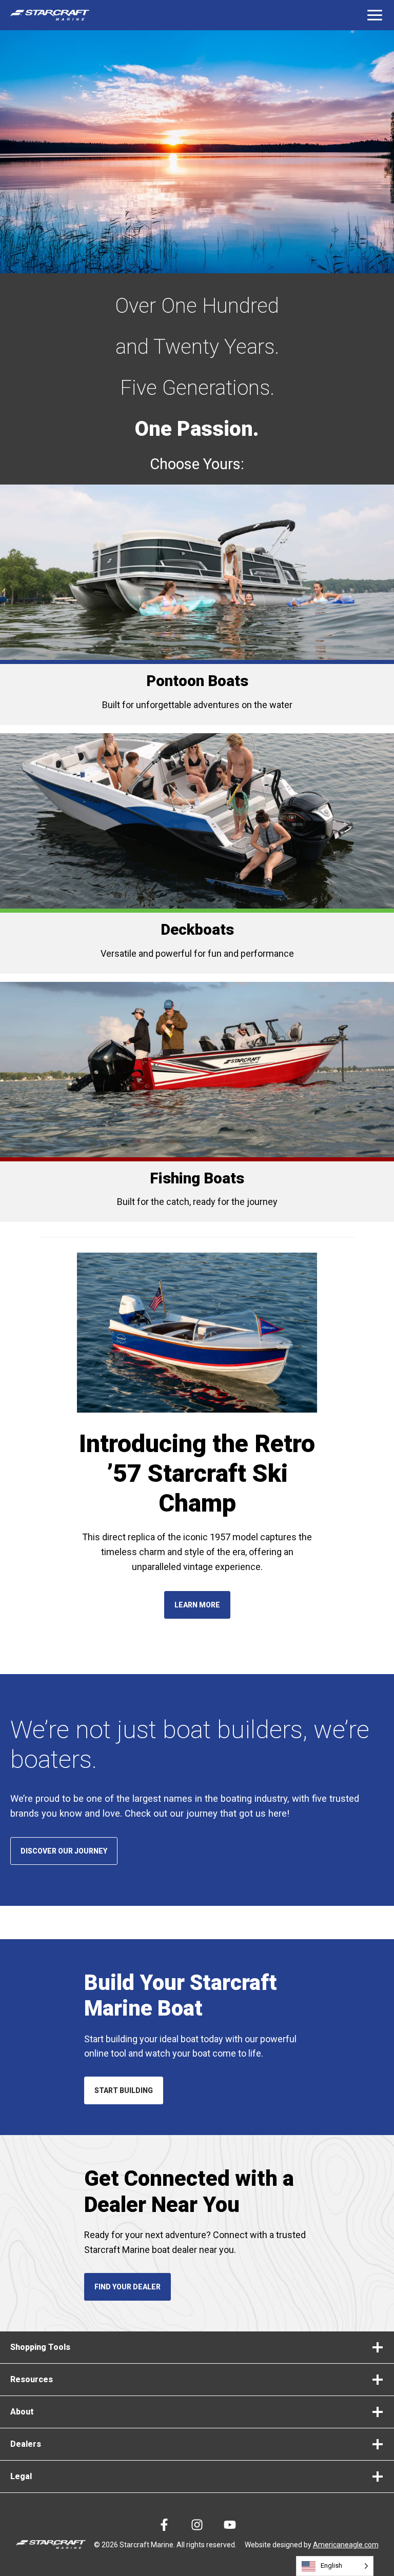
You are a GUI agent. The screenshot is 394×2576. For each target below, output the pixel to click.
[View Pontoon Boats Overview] (197, 605)
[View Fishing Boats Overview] (197, 1102)
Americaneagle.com (346, 2545)
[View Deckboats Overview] (197, 853)
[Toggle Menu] (375, 15)
